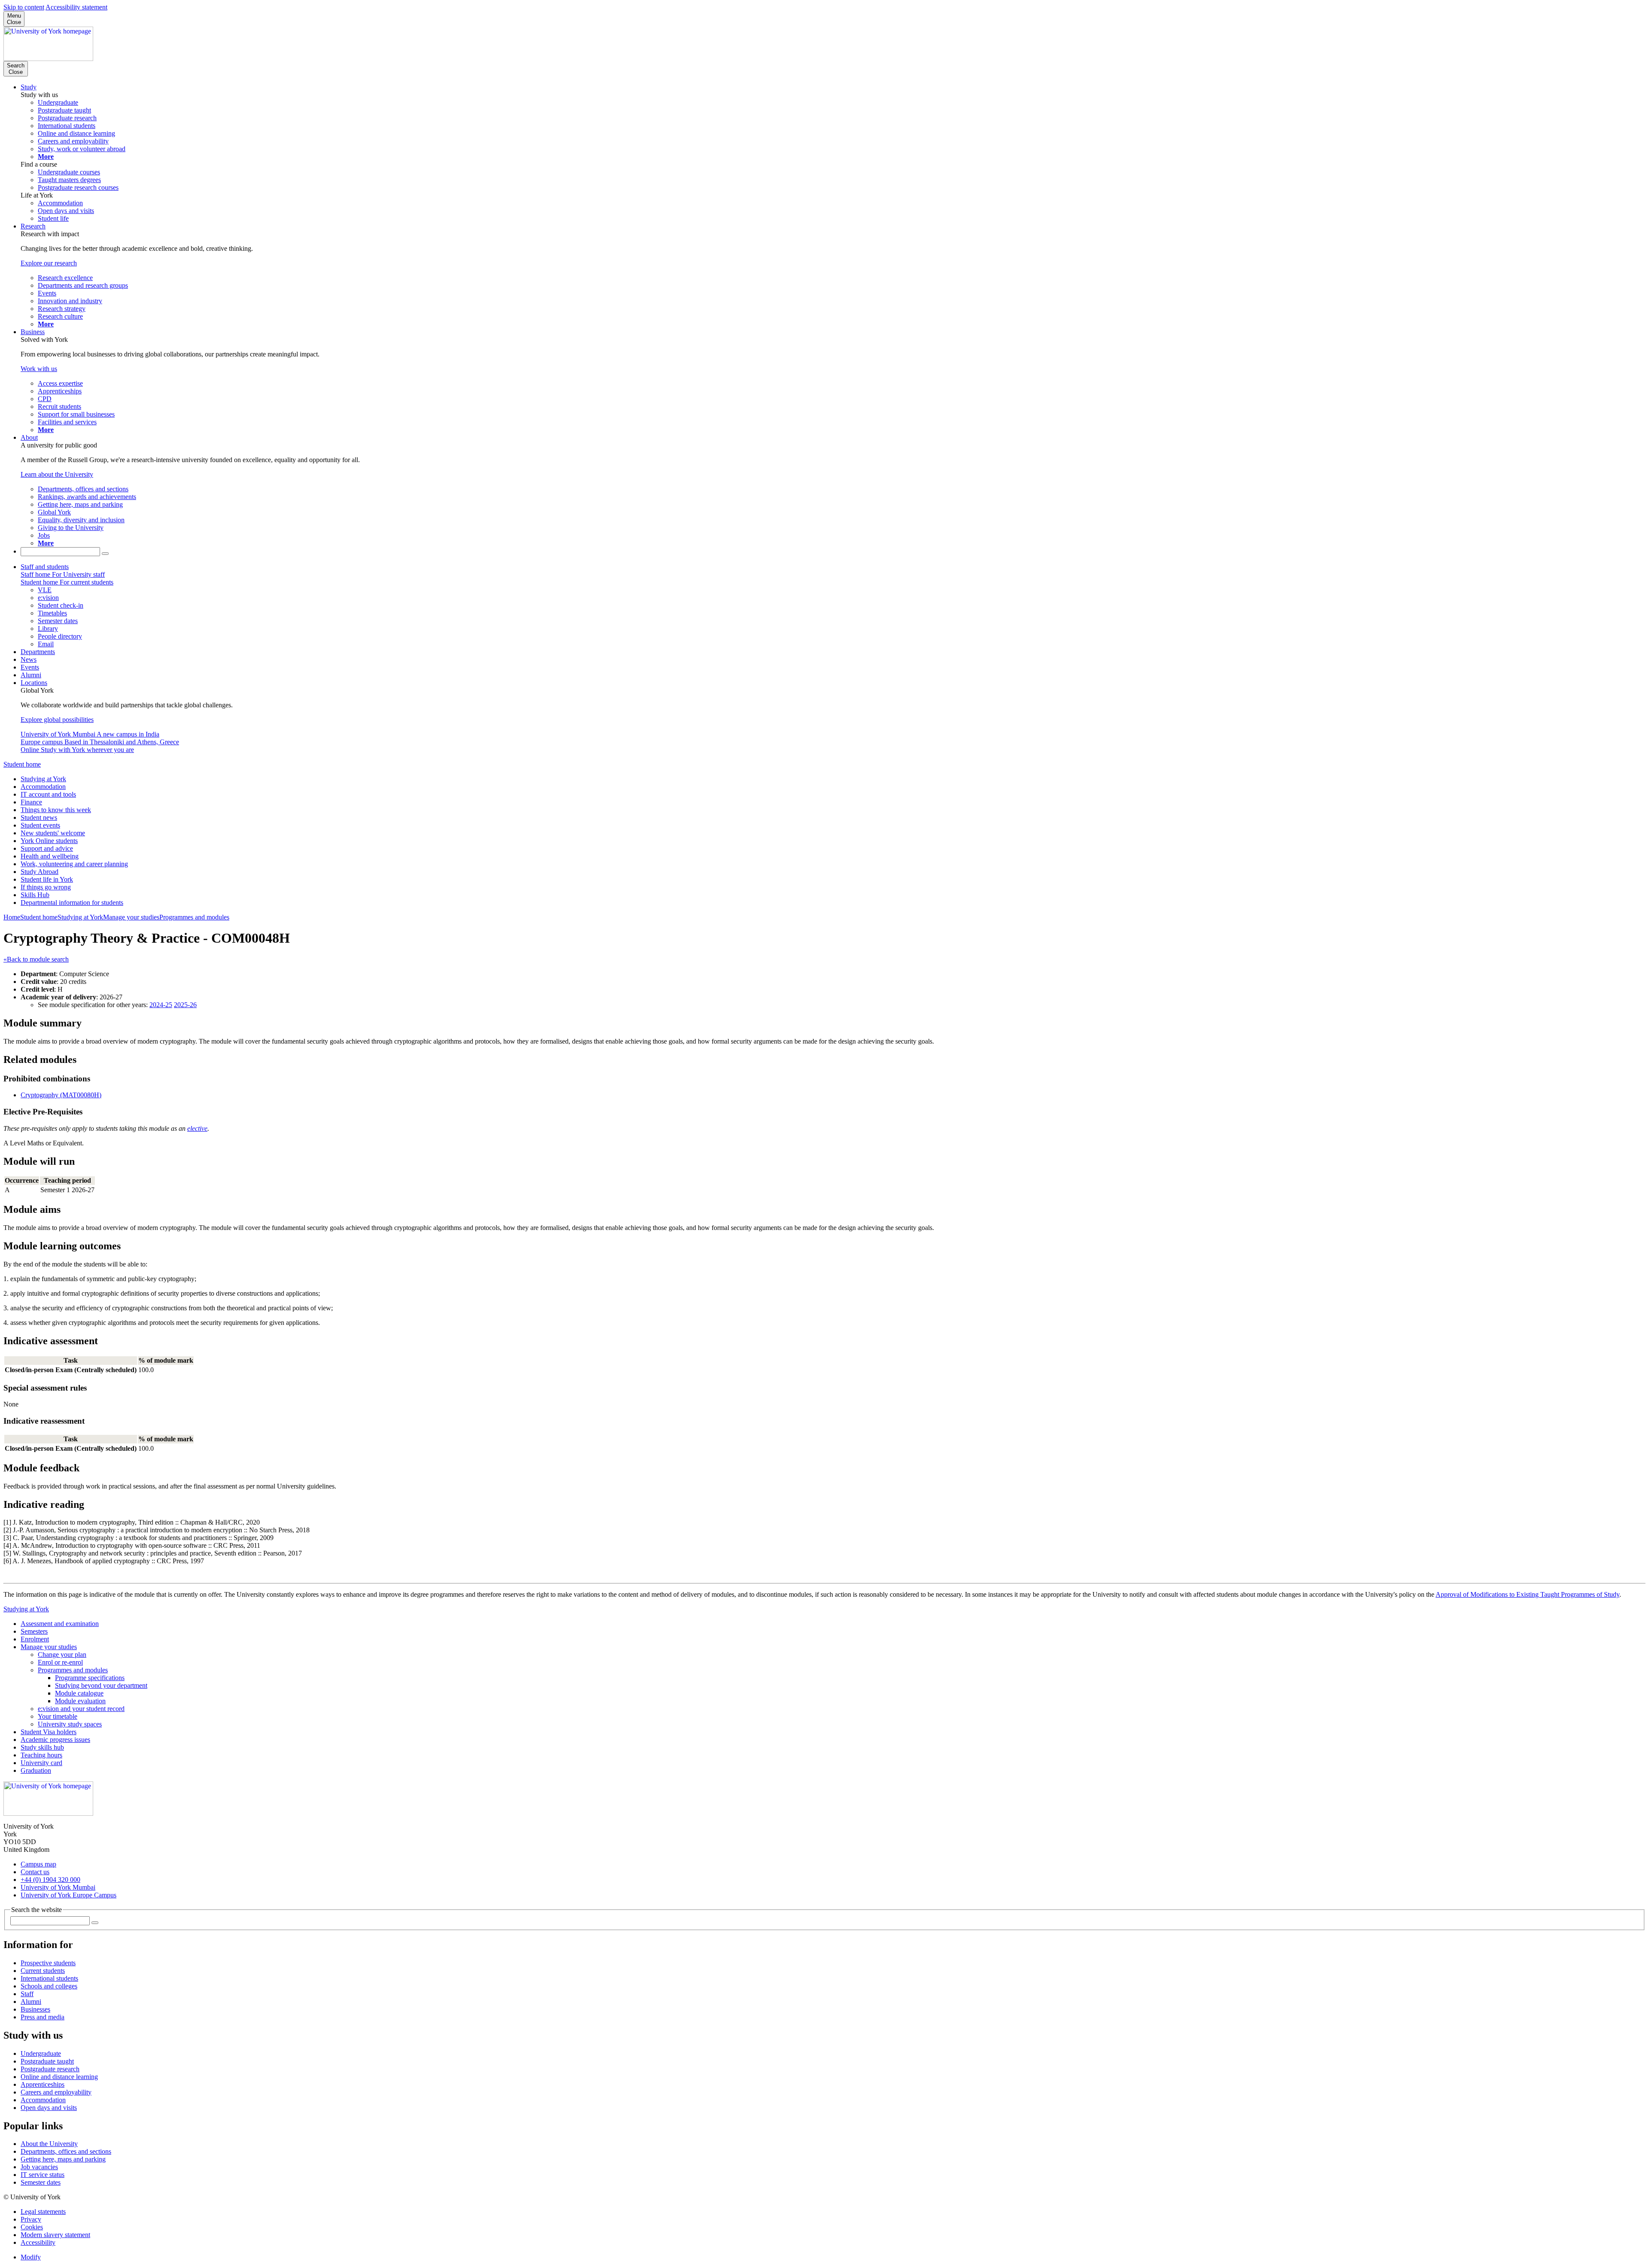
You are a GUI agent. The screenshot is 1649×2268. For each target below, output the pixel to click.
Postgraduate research (50, 2069)
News (29, 659)
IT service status (43, 2175)
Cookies (32, 2227)
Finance (31, 802)
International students (49, 1978)
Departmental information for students (72, 903)
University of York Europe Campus (68, 1895)
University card (41, 1763)
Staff (27, 1994)
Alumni (31, 675)
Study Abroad (40, 872)
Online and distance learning (59, 2077)
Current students (43, 1971)
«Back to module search (36, 959)
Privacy (31, 2219)
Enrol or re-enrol (60, 1662)
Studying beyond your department (101, 1685)
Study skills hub (42, 1747)
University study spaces (70, 1724)
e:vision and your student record (81, 1709)
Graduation (36, 1770)
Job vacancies (39, 2167)
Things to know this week (56, 810)
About (29, 437)
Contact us (35, 1872)
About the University (49, 2144)
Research (33, 226)
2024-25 (161, 1005)
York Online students (49, 841)
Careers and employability (56, 2092)
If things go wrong (46, 887)
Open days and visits (49, 2108)
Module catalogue (79, 1693)
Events (30, 667)
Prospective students (48, 1963)
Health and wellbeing (50, 856)
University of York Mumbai (58, 1887)
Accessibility (38, 2242)
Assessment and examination (60, 1624)
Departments (38, 652)
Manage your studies (131, 917)
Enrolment (35, 1639)
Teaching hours (41, 1755)
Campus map (38, 1864)
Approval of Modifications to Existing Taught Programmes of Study (1527, 1594)
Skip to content (24, 7)
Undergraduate (41, 2053)
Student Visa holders (49, 1732)
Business (33, 332)
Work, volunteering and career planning (74, 864)
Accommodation (43, 787)
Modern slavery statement (55, 2235)
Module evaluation (80, 1701)
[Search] (105, 554)
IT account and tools (48, 794)
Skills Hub (35, 895)
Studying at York (43, 779)
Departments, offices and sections (66, 2151)
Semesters (34, 1631)
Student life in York (47, 879)
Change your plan (62, 1655)
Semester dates (41, 2182)
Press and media (43, 2017)
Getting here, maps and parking (63, 2159)
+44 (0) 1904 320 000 (50, 1880)
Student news (39, 817)
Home (12, 917)
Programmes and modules (194, 917)
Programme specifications (90, 1678)
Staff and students (45, 567)
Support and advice (47, 848)
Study (29, 87)
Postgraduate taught (47, 2061)
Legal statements (43, 2212)
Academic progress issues (55, 1740)
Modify (31, 2257)
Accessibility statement (76, 7)
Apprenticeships (43, 2084)
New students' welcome (53, 833)
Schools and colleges (49, 1986)
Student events (40, 825)
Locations (34, 683)
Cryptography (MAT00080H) (61, 1095)
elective (197, 1128)
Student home (22, 764)
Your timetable (58, 1716)
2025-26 (185, 1005)
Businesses (35, 2009)
